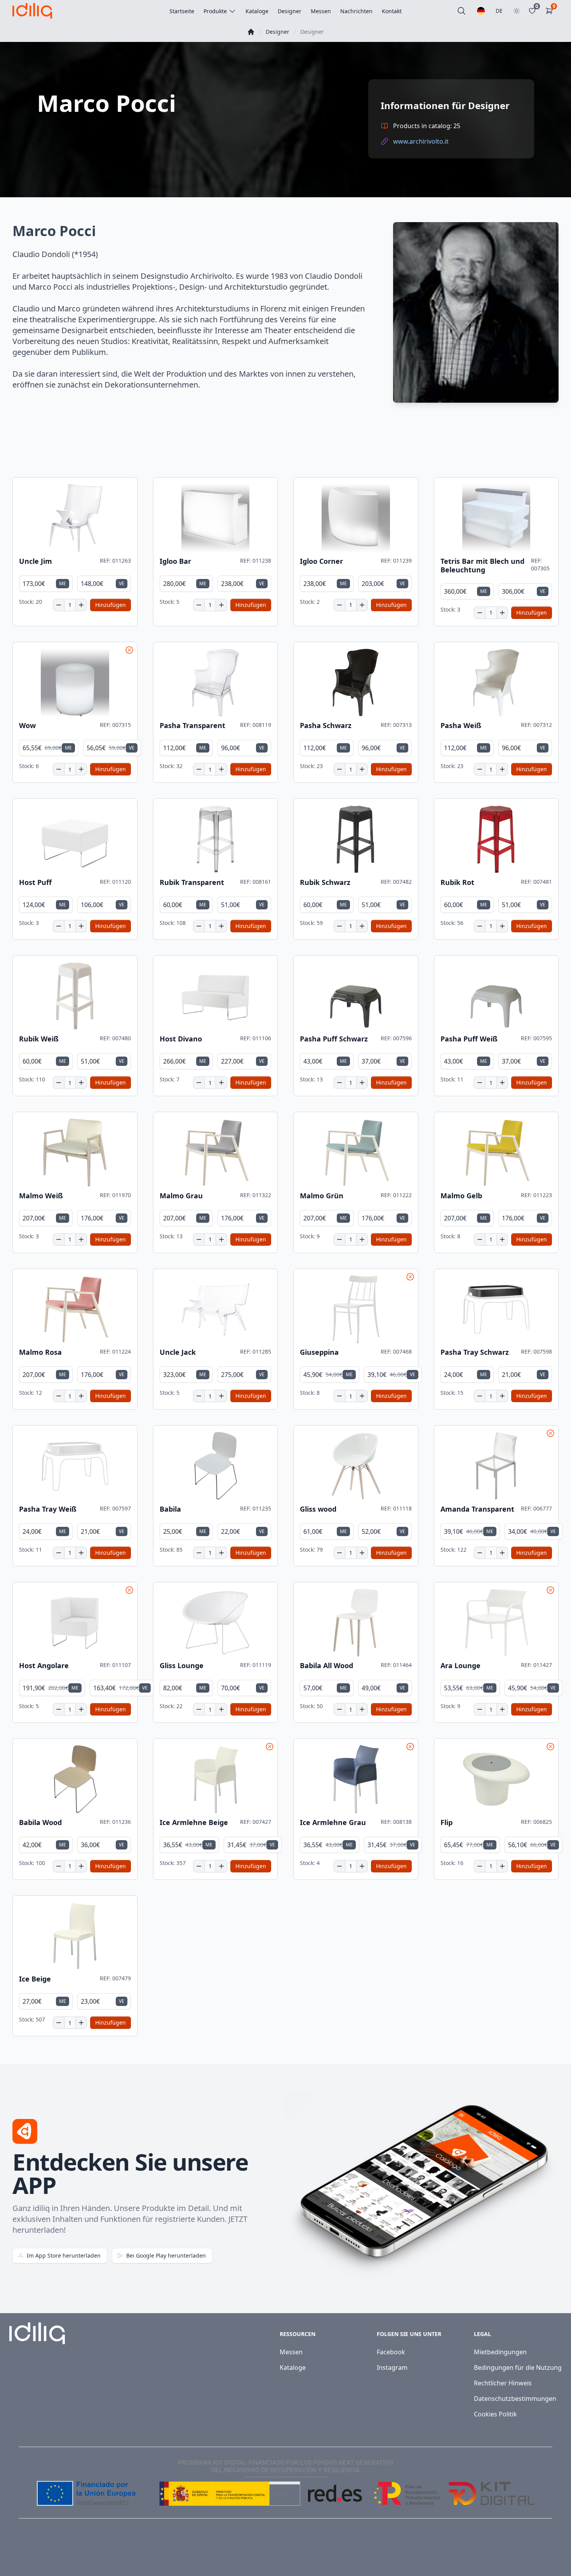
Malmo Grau (181, 1196)
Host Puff (35, 882)
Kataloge (293, 2367)
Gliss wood (318, 1509)
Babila (170, 1509)
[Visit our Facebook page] (531, 2553)
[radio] (46, 584)
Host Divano (181, 1039)
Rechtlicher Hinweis (503, 2383)
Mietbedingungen (500, 2352)
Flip (447, 1822)
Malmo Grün (322, 1196)
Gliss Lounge (182, 1666)
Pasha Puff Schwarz (334, 1039)
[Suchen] (461, 11)
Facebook (391, 2352)
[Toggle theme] (517, 11)
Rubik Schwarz (325, 882)
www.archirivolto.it (421, 141)
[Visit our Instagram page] (548, 2553)
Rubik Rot (457, 882)
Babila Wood (40, 1822)
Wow (27, 726)
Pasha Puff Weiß (469, 1039)
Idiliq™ (48, 2553)
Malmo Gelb (461, 1196)
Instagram (392, 2367)
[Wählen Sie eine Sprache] (481, 11)
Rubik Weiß (39, 1039)
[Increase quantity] (81, 605)
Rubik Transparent (192, 882)
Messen (291, 2352)
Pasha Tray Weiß (48, 1509)
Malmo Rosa (40, 1352)
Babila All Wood (326, 1666)
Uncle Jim (36, 561)
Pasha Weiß (461, 726)
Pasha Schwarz (326, 726)
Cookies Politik (495, 2414)
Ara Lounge (460, 1666)
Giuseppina (319, 1352)
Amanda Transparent (477, 1509)
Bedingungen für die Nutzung (518, 2367)
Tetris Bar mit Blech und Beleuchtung (482, 566)
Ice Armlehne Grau (333, 1822)
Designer (278, 32)
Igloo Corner (321, 561)
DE (499, 11)
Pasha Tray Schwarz (475, 1352)
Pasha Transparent (192, 726)
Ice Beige (35, 1979)
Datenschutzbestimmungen (515, 2399)
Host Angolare (44, 1666)
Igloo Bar (175, 561)
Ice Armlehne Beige (194, 1822)
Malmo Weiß (41, 1196)
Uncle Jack (178, 1352)
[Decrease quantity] (59, 605)
